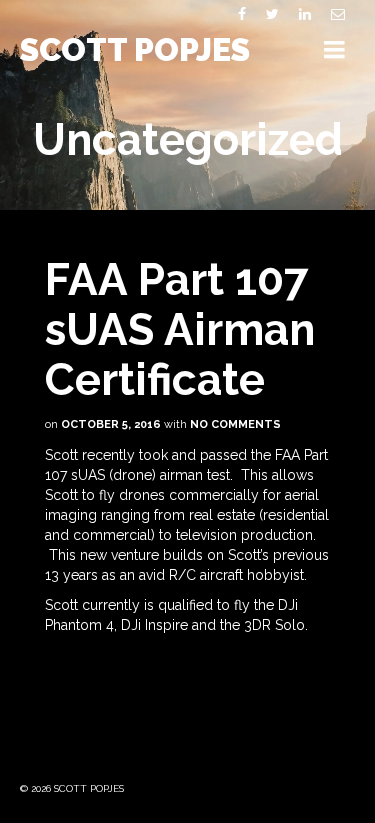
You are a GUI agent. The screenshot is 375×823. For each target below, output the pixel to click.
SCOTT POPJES (135, 49)
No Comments (235, 424)
